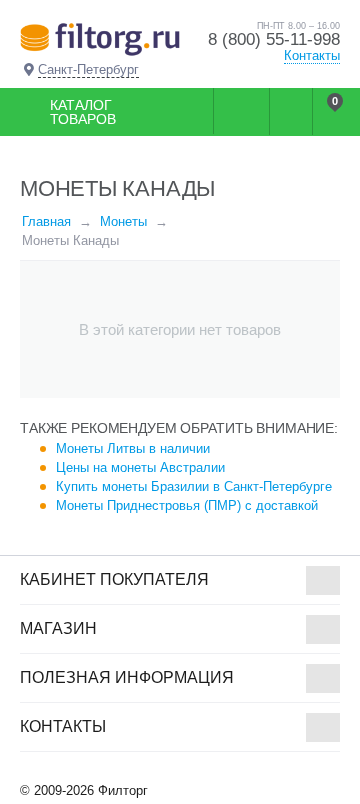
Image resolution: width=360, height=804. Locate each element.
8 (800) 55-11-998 (274, 39)
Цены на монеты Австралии (140, 467)
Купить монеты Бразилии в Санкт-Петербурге (194, 486)
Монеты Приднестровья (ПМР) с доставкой (187, 505)
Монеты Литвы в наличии (133, 448)
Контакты (312, 55)
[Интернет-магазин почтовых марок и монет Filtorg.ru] (100, 38)
